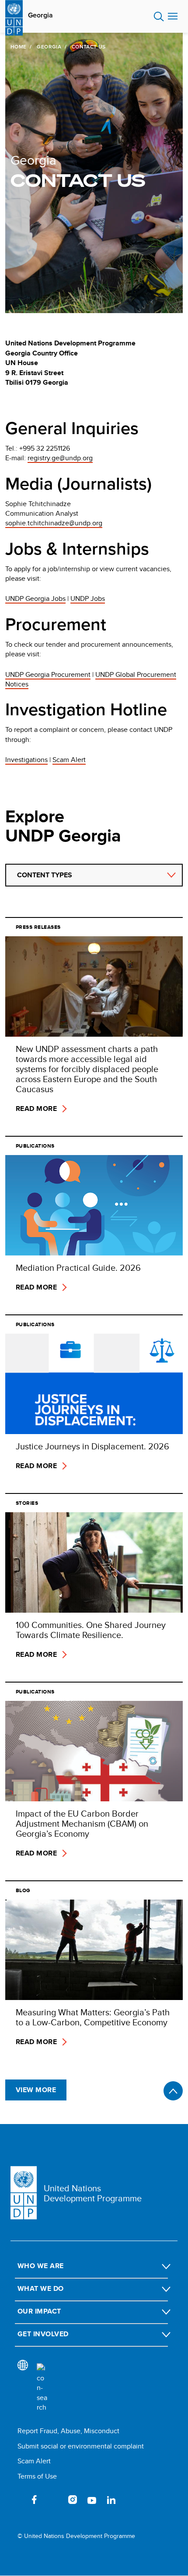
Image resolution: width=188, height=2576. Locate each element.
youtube (92, 2500)
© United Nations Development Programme (76, 2536)
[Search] (42, 2388)
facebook (34, 2500)
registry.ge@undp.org (60, 458)
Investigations (26, 760)
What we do (41, 2288)
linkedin (111, 2500)
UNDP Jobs (88, 598)
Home (18, 47)
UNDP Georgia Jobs (35, 598)
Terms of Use (37, 2476)
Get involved (43, 2334)
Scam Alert (69, 760)
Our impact (39, 2311)
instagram (73, 2500)
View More (36, 2090)
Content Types (45, 875)
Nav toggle (173, 17)
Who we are (41, 2266)
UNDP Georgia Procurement (48, 674)
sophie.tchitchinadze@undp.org (54, 523)
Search (159, 17)
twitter (53, 2500)
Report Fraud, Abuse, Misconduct (68, 2431)
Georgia (40, 15)
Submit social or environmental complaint (81, 2446)
